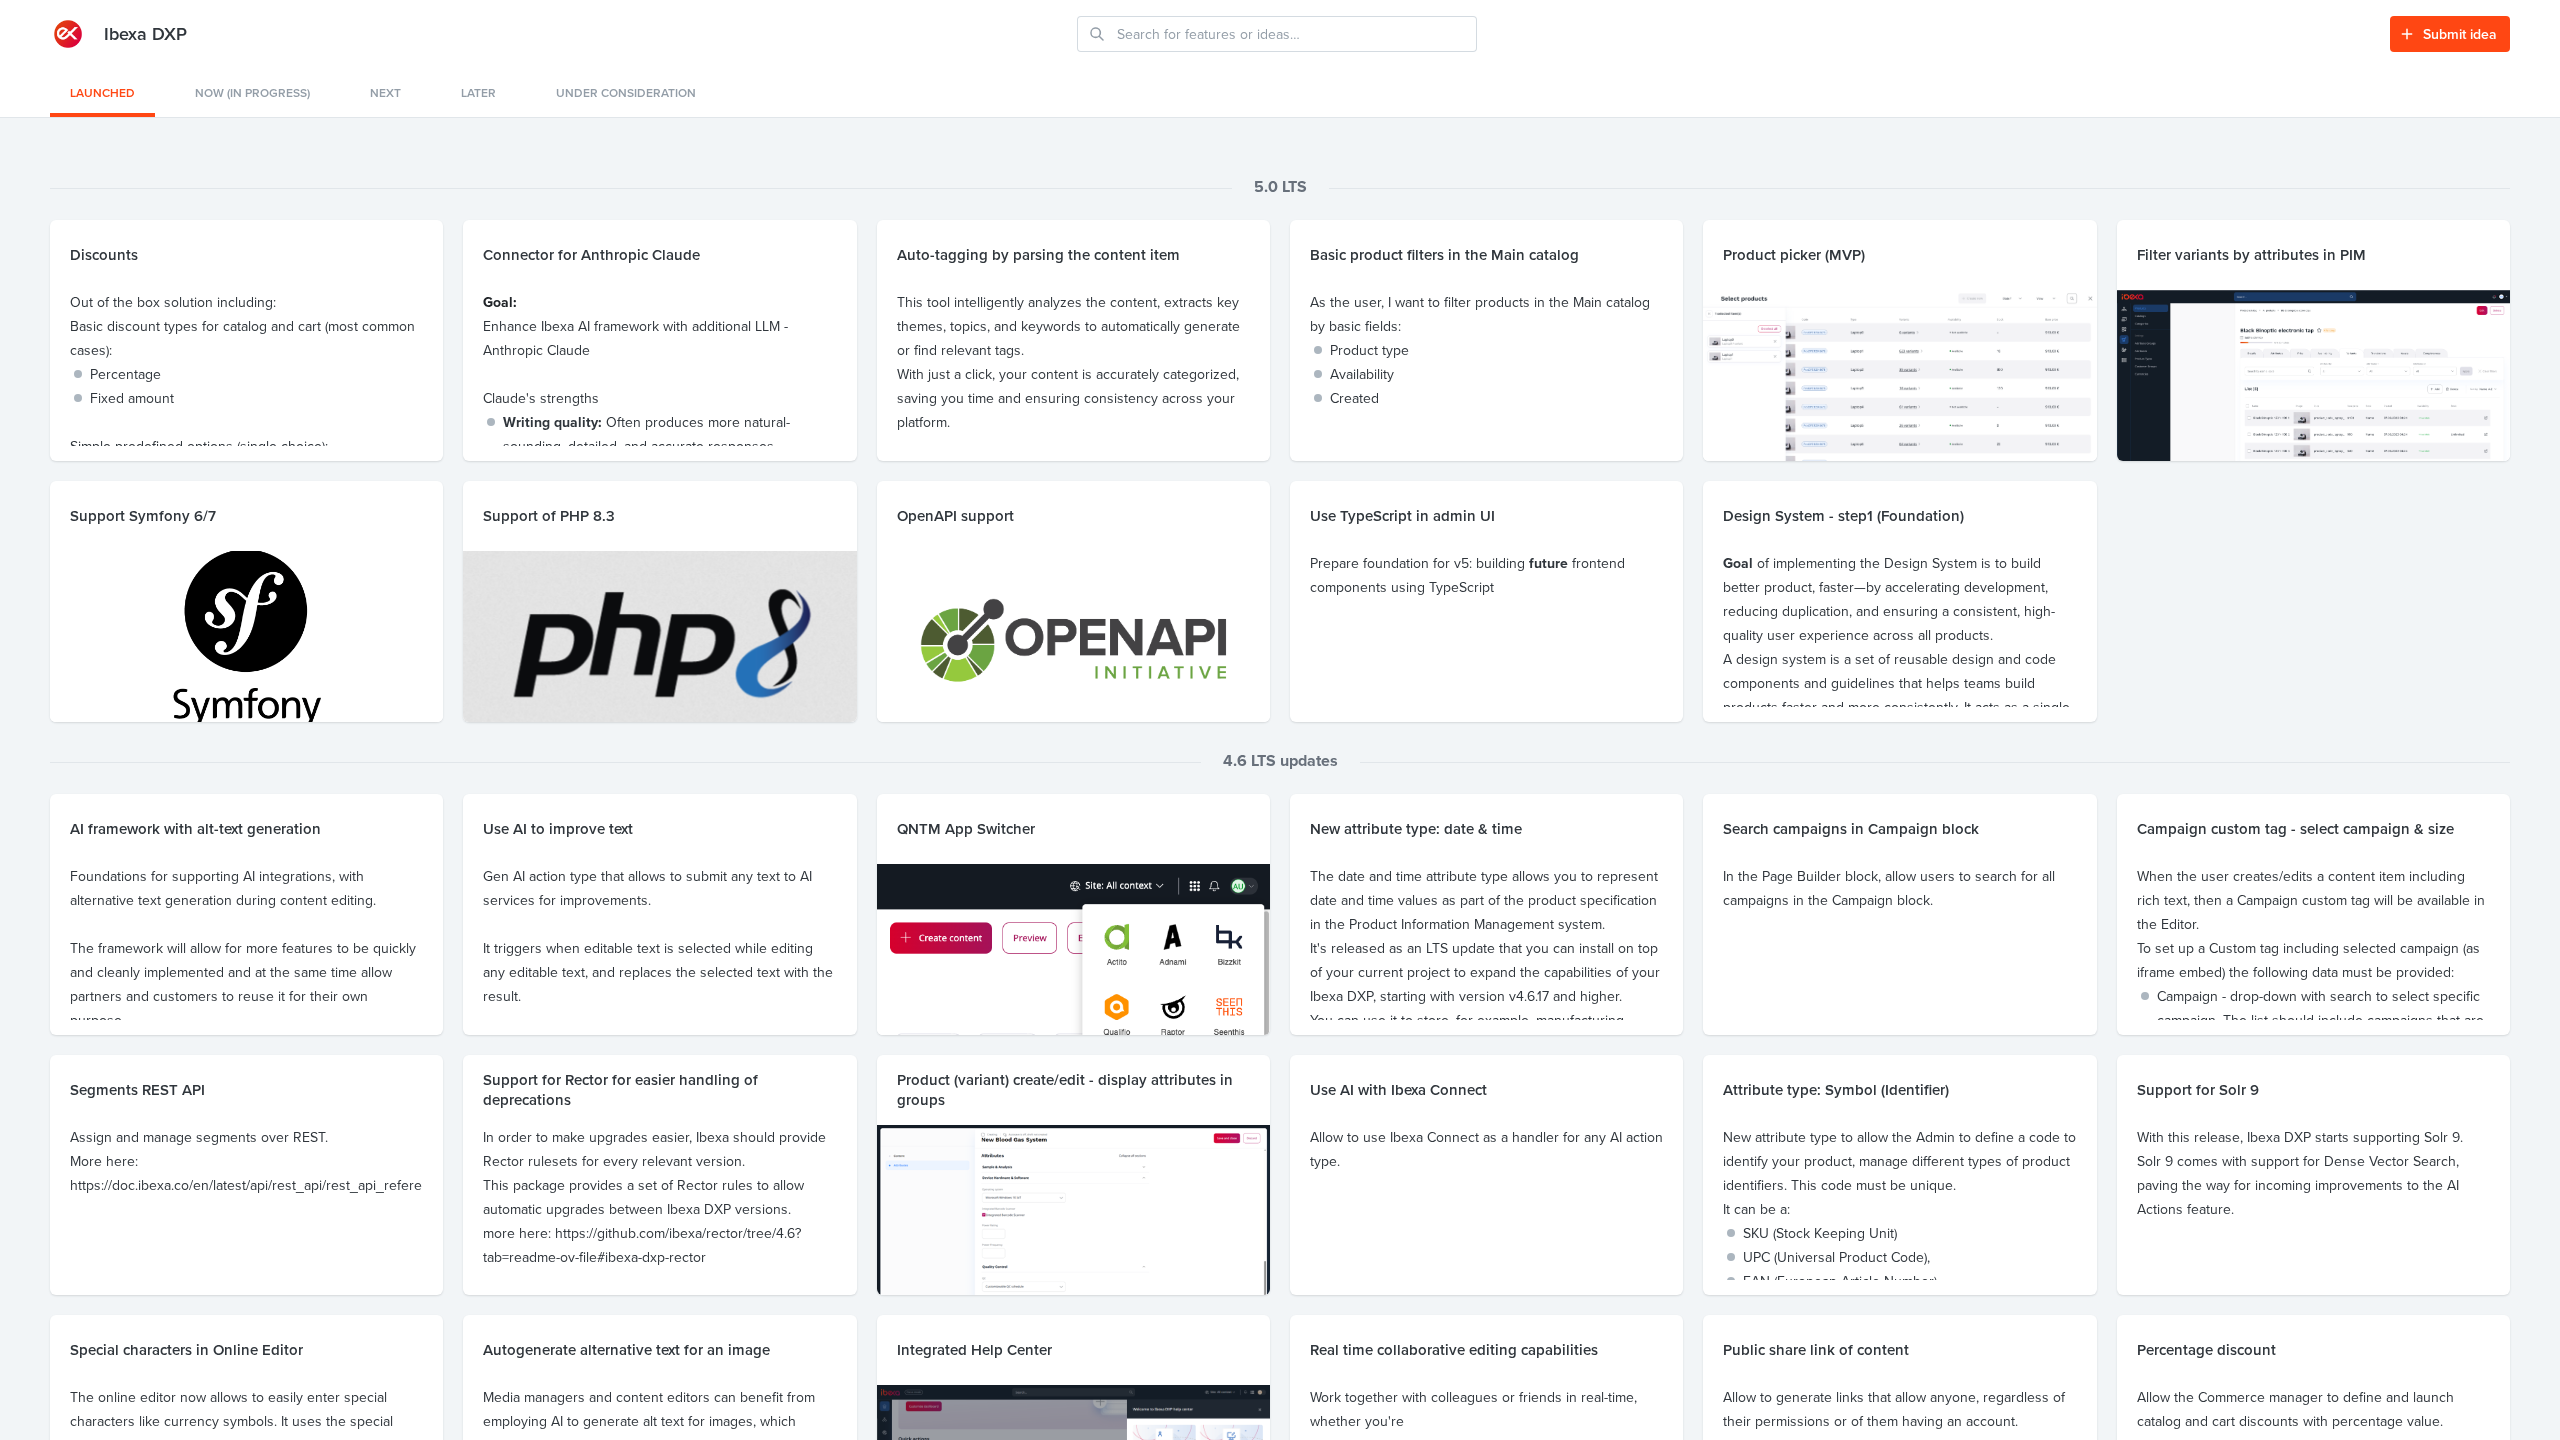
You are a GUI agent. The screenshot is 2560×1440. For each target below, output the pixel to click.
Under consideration (626, 92)
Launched (102, 92)
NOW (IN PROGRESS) (252, 92)
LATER (478, 92)
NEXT (385, 92)
